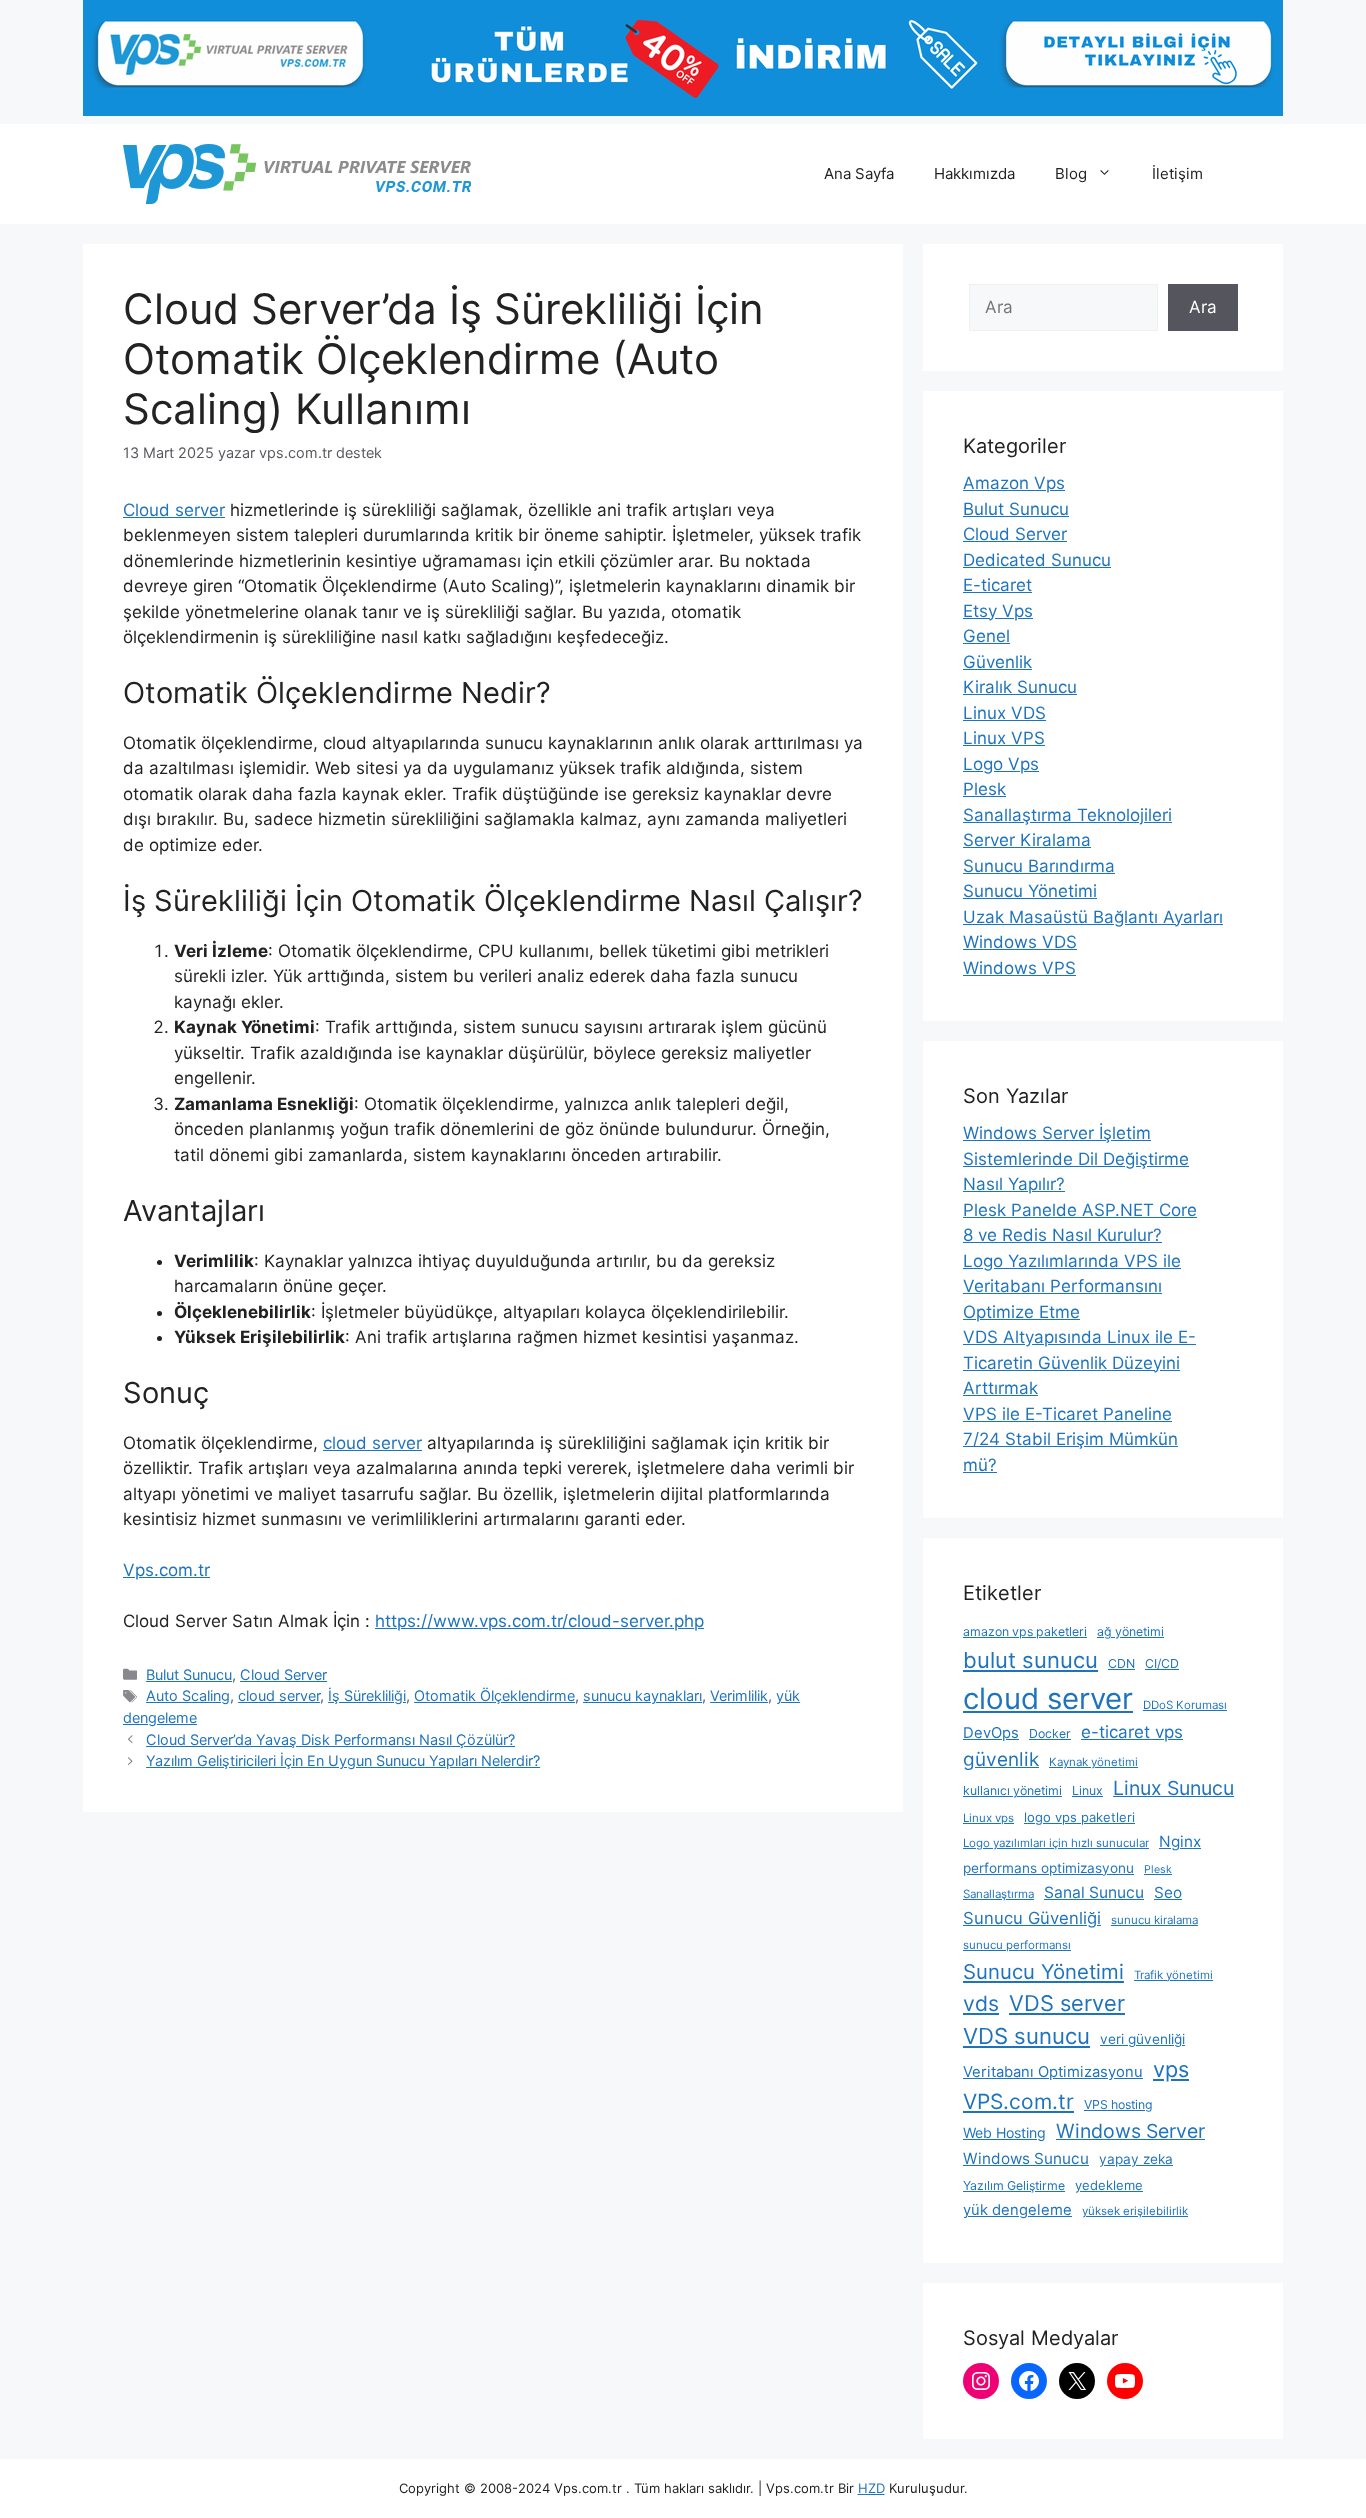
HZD (871, 2488)
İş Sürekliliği (367, 1695)
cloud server (372, 1443)
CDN (1121, 1663)
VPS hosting (1118, 2104)
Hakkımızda (974, 173)
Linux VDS (1004, 713)
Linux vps (988, 1818)
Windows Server (1130, 2131)
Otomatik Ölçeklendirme (494, 1695)
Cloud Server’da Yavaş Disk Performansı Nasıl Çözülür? (330, 1739)
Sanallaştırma (998, 1894)
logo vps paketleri (1079, 1817)
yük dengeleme (1017, 2210)
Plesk (984, 789)
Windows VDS (1020, 942)
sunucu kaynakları (642, 1695)
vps (1171, 2069)
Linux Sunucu (1173, 1788)
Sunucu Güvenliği (1032, 1918)
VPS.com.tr (1018, 2101)
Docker (1050, 1733)
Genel (986, 636)
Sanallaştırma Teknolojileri (1067, 815)
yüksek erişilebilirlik (1135, 2211)
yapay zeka (1136, 2159)
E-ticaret (997, 585)
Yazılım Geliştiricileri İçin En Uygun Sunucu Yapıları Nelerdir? (343, 1760)
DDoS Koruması (1185, 1705)
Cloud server (174, 510)
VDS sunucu (1026, 2036)
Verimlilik (739, 1695)
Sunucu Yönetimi (1030, 891)
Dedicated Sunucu (1037, 560)
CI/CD (1162, 1663)
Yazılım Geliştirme (1014, 2185)
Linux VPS (1004, 738)
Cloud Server (283, 1674)
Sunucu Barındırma (1039, 866)
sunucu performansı (1017, 1945)
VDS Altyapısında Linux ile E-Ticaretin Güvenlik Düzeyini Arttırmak (1079, 1362)
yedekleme (1109, 2185)
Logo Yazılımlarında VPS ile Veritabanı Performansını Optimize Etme (1072, 1286)
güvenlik (1001, 1759)
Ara (1203, 307)
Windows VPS (1019, 968)
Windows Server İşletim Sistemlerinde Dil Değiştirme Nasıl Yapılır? (1076, 1158)
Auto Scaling (188, 1695)
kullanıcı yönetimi (1012, 1790)
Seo (1168, 1892)
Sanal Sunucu (1094, 1892)
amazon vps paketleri (1025, 1631)
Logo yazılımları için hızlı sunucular (1056, 1843)
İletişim (1177, 173)
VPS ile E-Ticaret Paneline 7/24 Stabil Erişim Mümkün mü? (1070, 1439)
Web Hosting (1004, 2132)
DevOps (991, 1733)
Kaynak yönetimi (1093, 1762)
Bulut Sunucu (189, 1674)
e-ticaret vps (1132, 1732)
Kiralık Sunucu (1020, 687)
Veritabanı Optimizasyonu (1053, 2072)
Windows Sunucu (1026, 2158)
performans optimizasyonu (1048, 1868)
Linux (1087, 1790)
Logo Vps (1001, 764)
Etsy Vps (998, 611)
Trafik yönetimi (1173, 1975)
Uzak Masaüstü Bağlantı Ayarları (1093, 917)
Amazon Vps (1014, 483)
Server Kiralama (1027, 840)
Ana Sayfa (859, 173)
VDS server (1067, 2003)
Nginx (1180, 1841)
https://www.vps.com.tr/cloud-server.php (539, 1621)
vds (981, 2003)
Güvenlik (997, 662)
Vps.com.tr (166, 1570)
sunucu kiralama (1154, 1920)
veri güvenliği (1142, 2039)
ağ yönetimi (1130, 1631)
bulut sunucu (1030, 1660)
